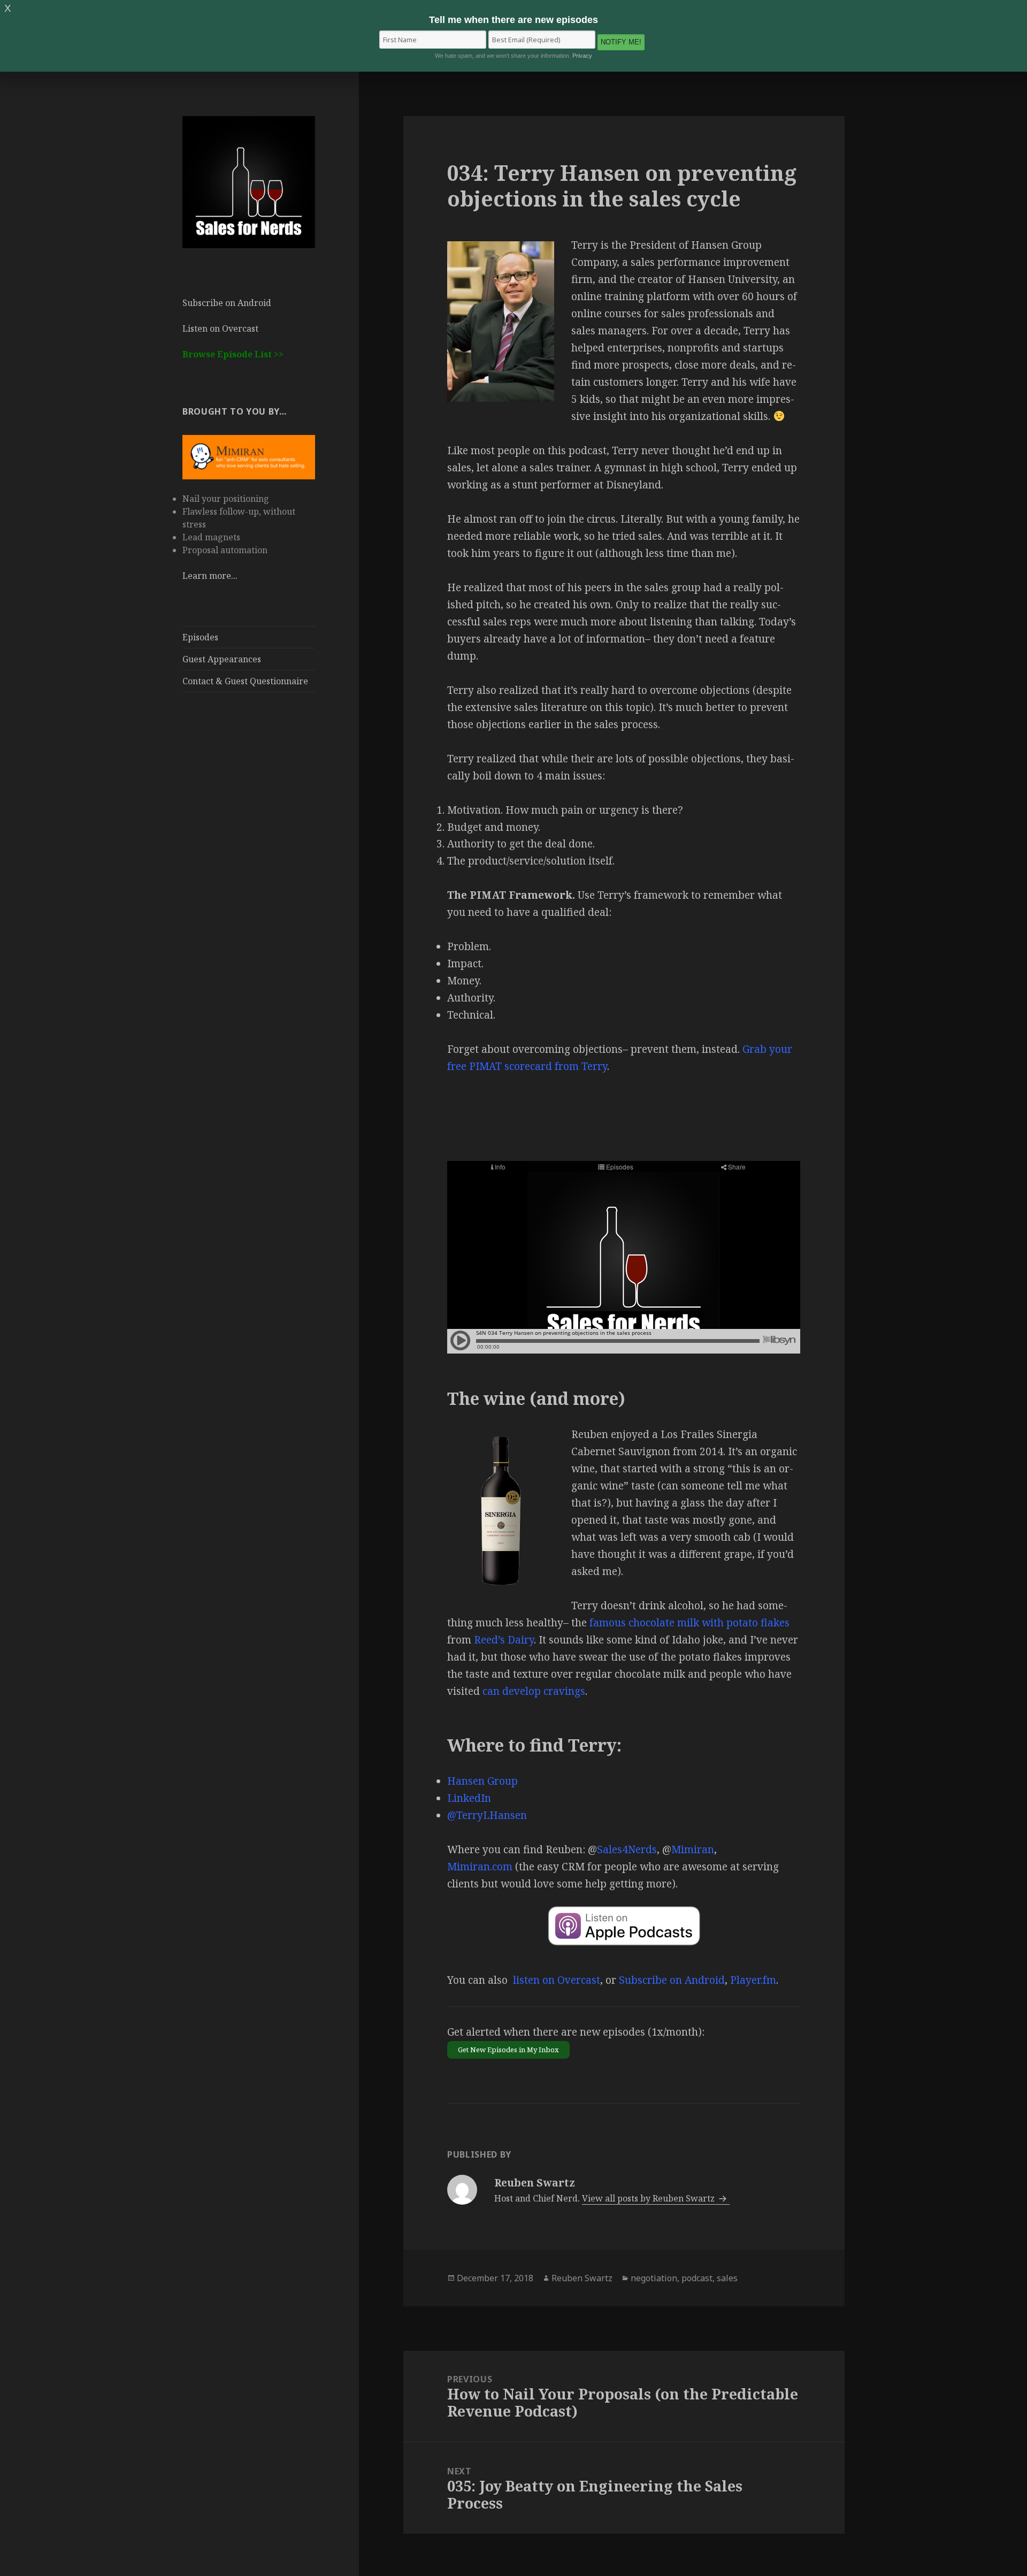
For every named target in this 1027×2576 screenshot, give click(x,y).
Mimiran (693, 1849)
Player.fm (753, 1980)
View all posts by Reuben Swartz (649, 2198)
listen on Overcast (557, 1980)
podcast (697, 2278)
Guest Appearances (222, 659)
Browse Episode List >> (233, 354)
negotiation (654, 2278)
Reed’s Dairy (504, 1640)
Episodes (200, 637)
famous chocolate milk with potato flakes (689, 1623)
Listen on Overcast (220, 328)
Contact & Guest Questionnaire (245, 681)
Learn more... (210, 576)
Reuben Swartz (582, 2278)
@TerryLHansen (487, 1815)
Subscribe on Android (227, 303)
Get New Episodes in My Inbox (508, 2050)
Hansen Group (482, 1781)
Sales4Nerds (627, 1849)
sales (727, 2278)
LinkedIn (469, 1798)
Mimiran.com (480, 1867)
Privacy (582, 56)
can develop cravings (534, 1691)
